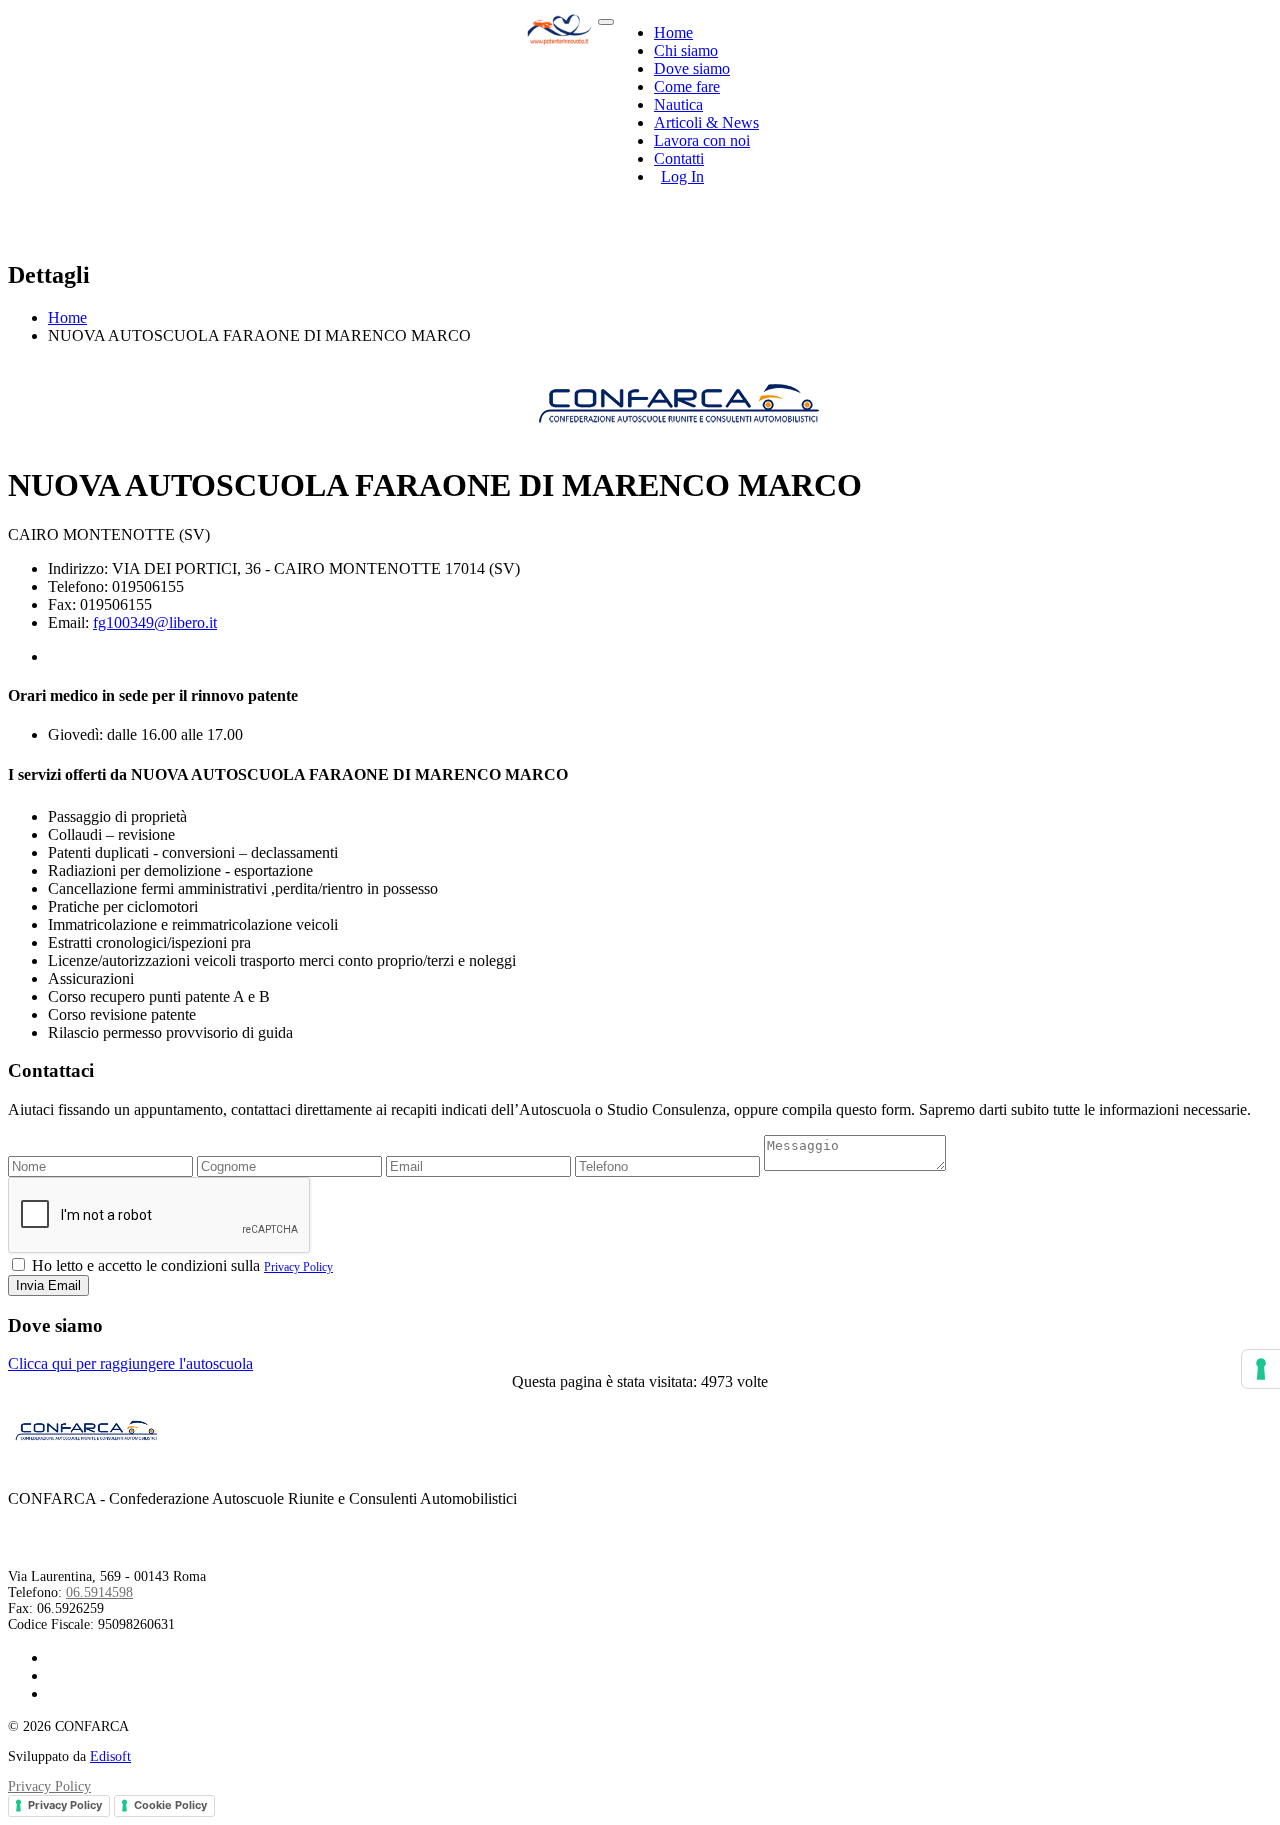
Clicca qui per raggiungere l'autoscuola (130, 1363)
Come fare (687, 86)
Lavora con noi (702, 140)
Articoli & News (706, 122)
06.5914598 (99, 1592)
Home (673, 32)
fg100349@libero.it (155, 622)
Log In (682, 176)
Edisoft (110, 1756)
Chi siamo (686, 50)
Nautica (678, 104)
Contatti (679, 158)
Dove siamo (692, 68)
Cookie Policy (170, 1805)
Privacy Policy (298, 1267)
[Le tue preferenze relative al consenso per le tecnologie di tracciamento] (1261, 1369)
